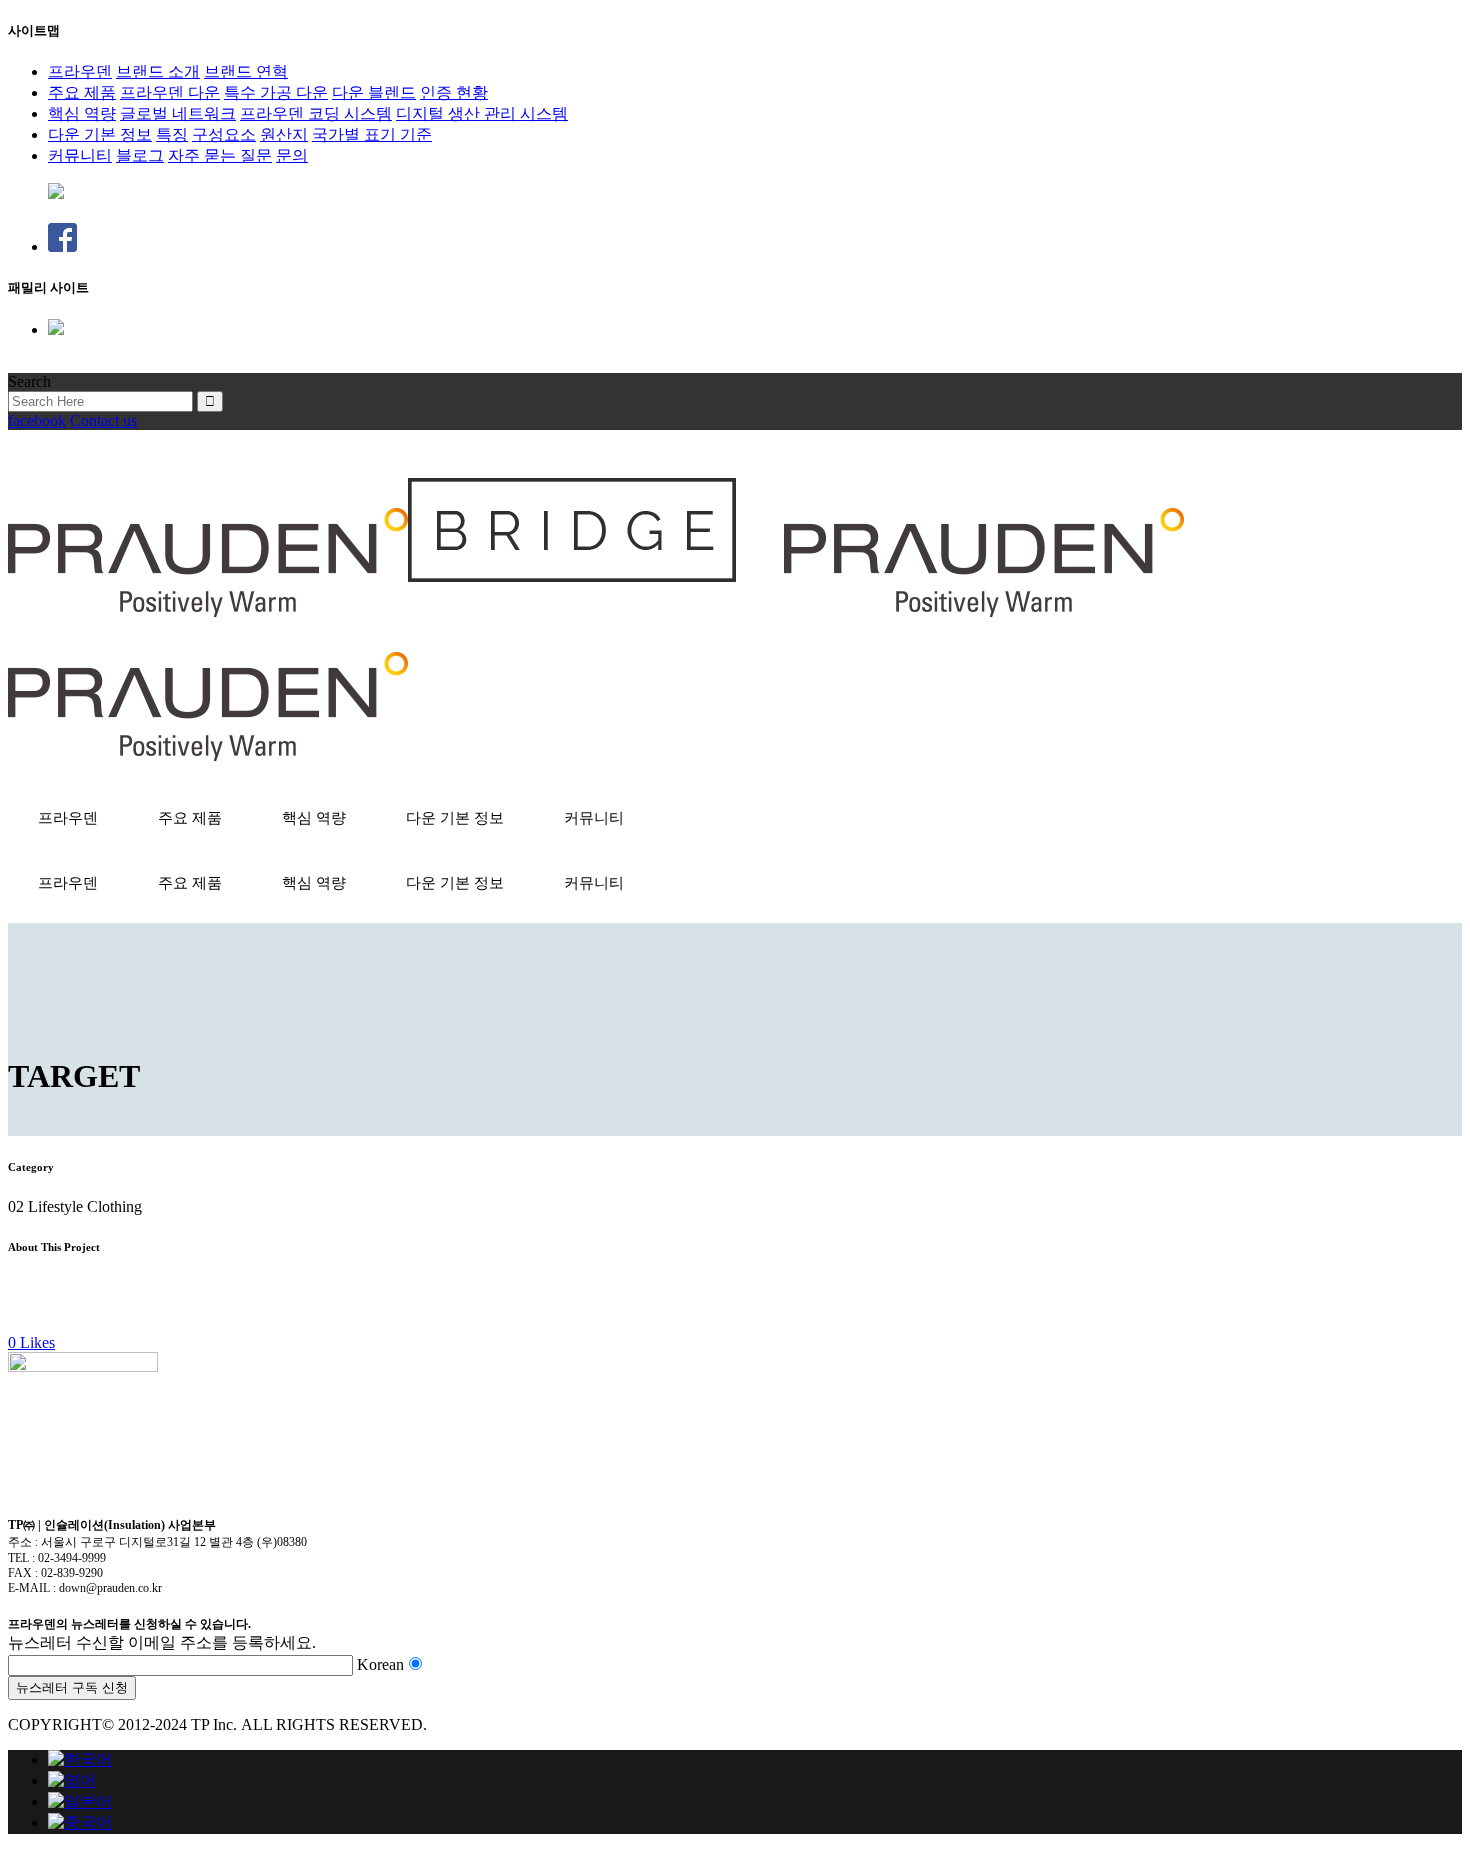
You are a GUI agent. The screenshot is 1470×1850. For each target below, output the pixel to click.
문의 (292, 155)
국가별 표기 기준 (372, 134)
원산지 (284, 134)
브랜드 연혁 (246, 71)
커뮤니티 (80, 155)
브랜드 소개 (158, 71)
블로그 (140, 155)
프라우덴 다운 (170, 92)
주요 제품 (82, 92)
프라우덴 (80, 71)
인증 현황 (454, 92)
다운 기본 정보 (100, 134)
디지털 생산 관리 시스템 (482, 113)
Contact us (103, 420)
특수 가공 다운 (276, 92)
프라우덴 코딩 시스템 (316, 113)
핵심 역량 (82, 113)
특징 (172, 134)
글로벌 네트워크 (178, 113)
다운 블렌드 (374, 92)
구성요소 (224, 134)
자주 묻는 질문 (220, 155)
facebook (37, 420)
